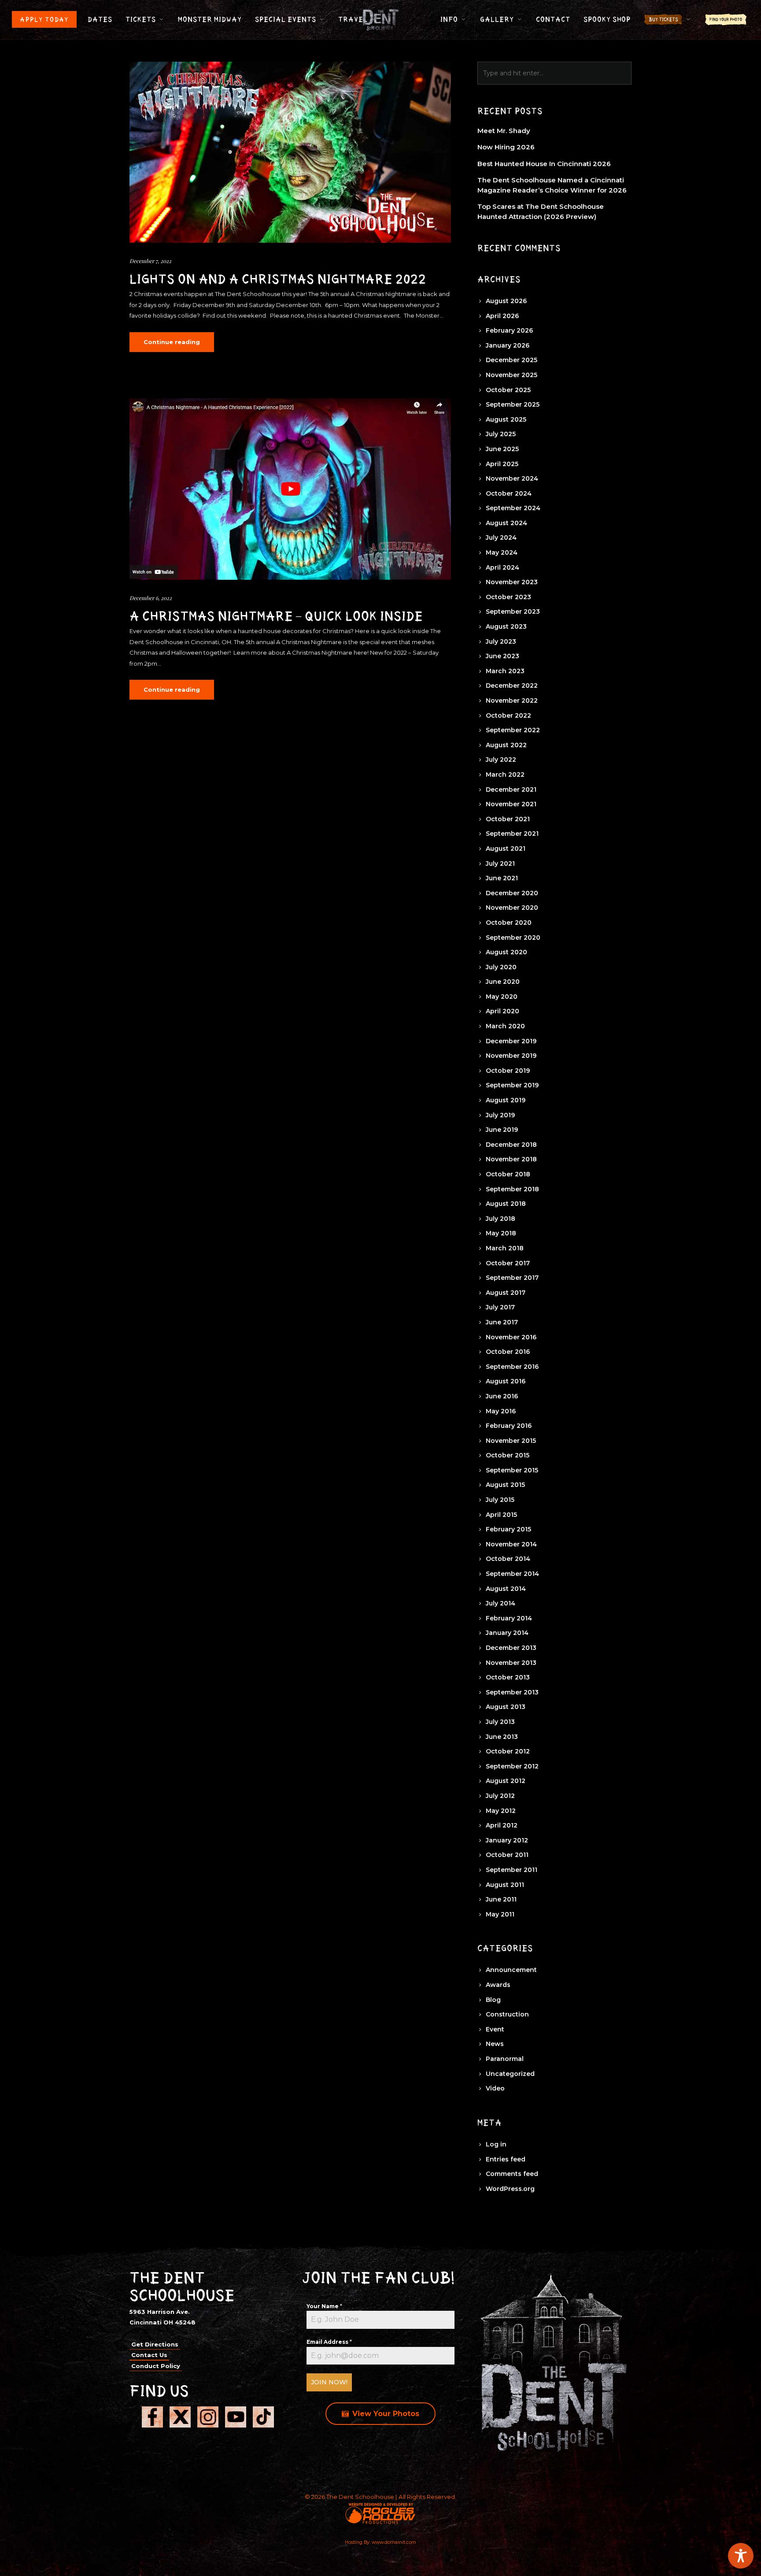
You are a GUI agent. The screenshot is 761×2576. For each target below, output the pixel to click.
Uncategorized (510, 2074)
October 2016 (508, 1352)
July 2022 (501, 760)
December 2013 (511, 1648)
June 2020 (503, 982)
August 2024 (506, 523)
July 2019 (500, 1115)
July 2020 (501, 967)
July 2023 (501, 641)
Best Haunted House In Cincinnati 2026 (544, 164)
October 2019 (508, 1071)
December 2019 (511, 1041)
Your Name (324, 2306)
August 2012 (506, 1781)
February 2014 (509, 1618)
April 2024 (502, 567)
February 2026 (509, 330)
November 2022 (512, 701)
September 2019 (512, 1085)
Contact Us (149, 2355)
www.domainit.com (394, 2542)
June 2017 (502, 1322)
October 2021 (508, 819)
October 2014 (508, 1559)
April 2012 (502, 1825)
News (495, 2044)
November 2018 (511, 1159)
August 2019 (506, 1100)
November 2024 (512, 478)
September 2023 (513, 612)
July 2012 (500, 1796)
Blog (493, 2000)
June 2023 (502, 656)
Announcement (511, 1970)
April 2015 (501, 1515)
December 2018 (511, 1145)
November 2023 (512, 582)
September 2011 (512, 1870)
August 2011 (505, 1885)
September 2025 (513, 404)
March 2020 (505, 1026)
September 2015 (512, 1470)
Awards (498, 1985)
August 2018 (506, 1204)
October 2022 (508, 715)
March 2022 (505, 775)
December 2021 (511, 789)
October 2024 (509, 493)
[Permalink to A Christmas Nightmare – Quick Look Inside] (290, 489)
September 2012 (512, 1766)
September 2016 (512, 1367)
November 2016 (511, 1337)
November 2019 (511, 1056)
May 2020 (502, 997)
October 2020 (509, 923)
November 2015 (511, 1441)
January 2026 (508, 345)
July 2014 (501, 1603)
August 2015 (505, 1485)
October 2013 (508, 1677)
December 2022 (512, 686)
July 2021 (500, 864)
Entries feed (506, 2159)
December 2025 (512, 360)
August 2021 (506, 849)
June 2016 (502, 1396)
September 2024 (513, 508)
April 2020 (502, 1011)
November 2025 (512, 375)
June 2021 (502, 878)
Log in (496, 2144)
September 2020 (513, 938)
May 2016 (501, 1411)
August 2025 (506, 419)
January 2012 (507, 1840)
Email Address (329, 2342)
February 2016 (509, 1426)
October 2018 (508, 1174)
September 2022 (513, 730)
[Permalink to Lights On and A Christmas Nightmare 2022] (290, 152)
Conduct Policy (156, 2366)
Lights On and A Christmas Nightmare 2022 (278, 279)
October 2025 (508, 390)
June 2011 (501, 1899)
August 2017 (506, 1293)
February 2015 (508, 1529)
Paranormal (505, 2059)
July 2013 (500, 1722)
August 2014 (506, 1589)
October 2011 (507, 1855)
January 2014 (507, 1633)
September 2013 (512, 1692)
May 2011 (500, 1914)
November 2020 (512, 908)
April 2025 (502, 464)
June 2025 (502, 449)
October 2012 (508, 1751)
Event (495, 2029)
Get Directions (155, 2344)
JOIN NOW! (329, 2382)
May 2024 (502, 552)
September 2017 (512, 1278)
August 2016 (506, 1381)
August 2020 (506, 952)
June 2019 (502, 1130)
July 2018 (501, 1219)
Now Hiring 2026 (506, 147)
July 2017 (500, 1307)
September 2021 (512, 834)
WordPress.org (510, 2189)
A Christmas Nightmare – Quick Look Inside (276, 616)
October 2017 (508, 1263)
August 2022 (506, 745)
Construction (507, 2014)
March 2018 (505, 1248)
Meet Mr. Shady (504, 131)
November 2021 (511, 804)
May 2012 (501, 1811)
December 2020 (512, 893)
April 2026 (502, 316)
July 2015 (500, 1500)
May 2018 (501, 1233)
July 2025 (501, 434)
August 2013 (506, 1707)
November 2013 (511, 1663)
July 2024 (501, 537)
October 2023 (508, 597)
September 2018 (512, 1189)
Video (495, 2088)
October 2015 (508, 1455)
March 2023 (505, 671)
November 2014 (511, 1544)
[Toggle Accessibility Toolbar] (741, 2556)
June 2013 (502, 1737)
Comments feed (512, 2174)
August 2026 (506, 301)
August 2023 (506, 626)
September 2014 (512, 1574)
